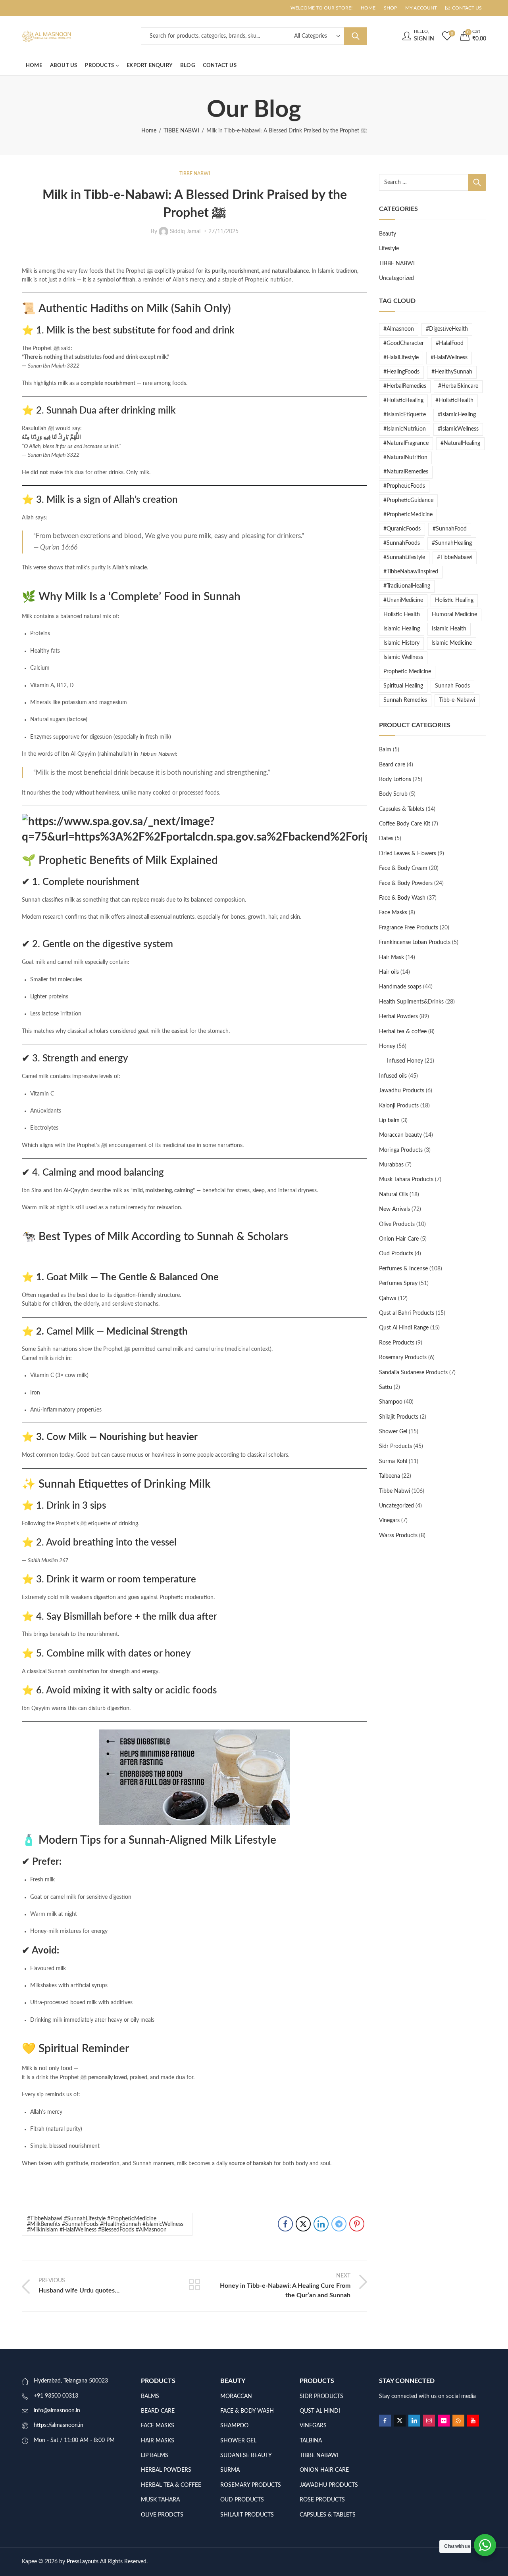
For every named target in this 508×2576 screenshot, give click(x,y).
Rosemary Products (403, 1358)
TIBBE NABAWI (319, 2455)
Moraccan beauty (400, 1135)
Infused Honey (405, 1061)
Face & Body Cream (403, 868)
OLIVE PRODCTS (162, 2515)
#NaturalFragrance (406, 443)
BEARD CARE (158, 2411)
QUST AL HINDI (320, 2411)
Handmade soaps (400, 987)
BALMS (150, 2396)
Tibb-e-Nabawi (457, 700)
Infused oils (393, 1076)
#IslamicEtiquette (405, 415)
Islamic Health (449, 629)
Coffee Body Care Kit (405, 824)
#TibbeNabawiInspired (411, 572)
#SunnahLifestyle (404, 557)
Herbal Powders (398, 1017)
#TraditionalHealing (407, 586)
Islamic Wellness (403, 657)
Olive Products (397, 1224)
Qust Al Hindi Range (404, 1328)
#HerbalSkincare (458, 386)
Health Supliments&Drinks (411, 1002)
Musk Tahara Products (406, 1180)
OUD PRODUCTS (242, 2500)
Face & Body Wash (402, 898)
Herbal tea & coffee (403, 1032)
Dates (386, 839)
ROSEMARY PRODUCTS (251, 2485)
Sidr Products (395, 1446)
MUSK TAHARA (160, 2500)
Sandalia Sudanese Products (413, 1373)
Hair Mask (392, 958)
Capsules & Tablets (402, 809)
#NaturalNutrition (405, 458)
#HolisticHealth (454, 400)
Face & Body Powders (406, 883)
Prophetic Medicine (407, 672)
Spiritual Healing (403, 686)
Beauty (388, 234)
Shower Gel (393, 1432)
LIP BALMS (155, 2455)
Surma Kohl (393, 1461)
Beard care (392, 765)
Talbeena (390, 1476)
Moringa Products (401, 1150)
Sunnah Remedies (405, 700)
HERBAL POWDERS (166, 2470)
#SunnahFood (450, 529)
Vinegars (389, 1521)
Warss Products (398, 1536)
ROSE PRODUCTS (322, 2500)
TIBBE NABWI (181, 131)
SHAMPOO (234, 2426)
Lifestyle (389, 249)
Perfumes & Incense (403, 1269)
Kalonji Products (399, 1106)
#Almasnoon (399, 329)
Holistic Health (402, 615)
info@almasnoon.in (57, 2411)
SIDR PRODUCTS (321, 2396)
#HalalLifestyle (401, 358)
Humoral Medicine (454, 615)
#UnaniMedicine (403, 600)
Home (149, 131)
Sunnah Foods (452, 686)
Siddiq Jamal (185, 231)
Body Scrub (393, 794)
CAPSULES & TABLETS (328, 2515)
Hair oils (389, 972)
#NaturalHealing (460, 443)
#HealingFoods (401, 372)
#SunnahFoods (402, 543)
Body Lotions (395, 780)
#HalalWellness (449, 358)
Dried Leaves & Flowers (408, 854)
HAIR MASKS (158, 2441)
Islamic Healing (402, 629)
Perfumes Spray (398, 1283)
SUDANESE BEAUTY (246, 2455)
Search (356, 36)
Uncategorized (396, 278)
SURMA (230, 2470)
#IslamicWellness (458, 429)
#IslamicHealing (457, 415)
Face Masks (393, 913)
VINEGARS (313, 2426)
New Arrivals (394, 1209)
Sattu (386, 1387)
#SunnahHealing (452, 543)
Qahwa (388, 1299)
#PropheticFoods (404, 486)
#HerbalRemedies (405, 386)
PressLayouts (83, 2562)
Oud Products (396, 1254)
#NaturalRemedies (406, 472)
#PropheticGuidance (408, 500)
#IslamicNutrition (405, 429)
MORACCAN (236, 2396)
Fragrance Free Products (409, 928)
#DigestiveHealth (447, 329)
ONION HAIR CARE (324, 2470)
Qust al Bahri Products (407, 1313)
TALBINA (311, 2441)
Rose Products (397, 1343)
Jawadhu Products (402, 1091)
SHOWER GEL (238, 2441)
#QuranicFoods (402, 529)
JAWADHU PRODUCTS (329, 2485)
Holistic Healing (454, 600)
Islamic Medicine (452, 643)
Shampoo (391, 1402)
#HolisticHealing (403, 400)
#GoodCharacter (404, 343)
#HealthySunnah (452, 372)
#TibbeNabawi (455, 557)
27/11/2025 (223, 232)
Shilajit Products (399, 1417)
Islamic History (401, 643)
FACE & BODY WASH (247, 2411)
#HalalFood (450, 343)
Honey (387, 1046)
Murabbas (391, 1165)
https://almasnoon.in (59, 2425)
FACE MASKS (158, 2426)
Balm (385, 750)
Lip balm (389, 1120)
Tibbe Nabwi (394, 1491)
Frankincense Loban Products (415, 942)
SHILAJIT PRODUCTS (247, 2515)
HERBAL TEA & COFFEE (171, 2485)
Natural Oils (394, 1195)
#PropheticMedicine (408, 515)
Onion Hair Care (399, 1239)
